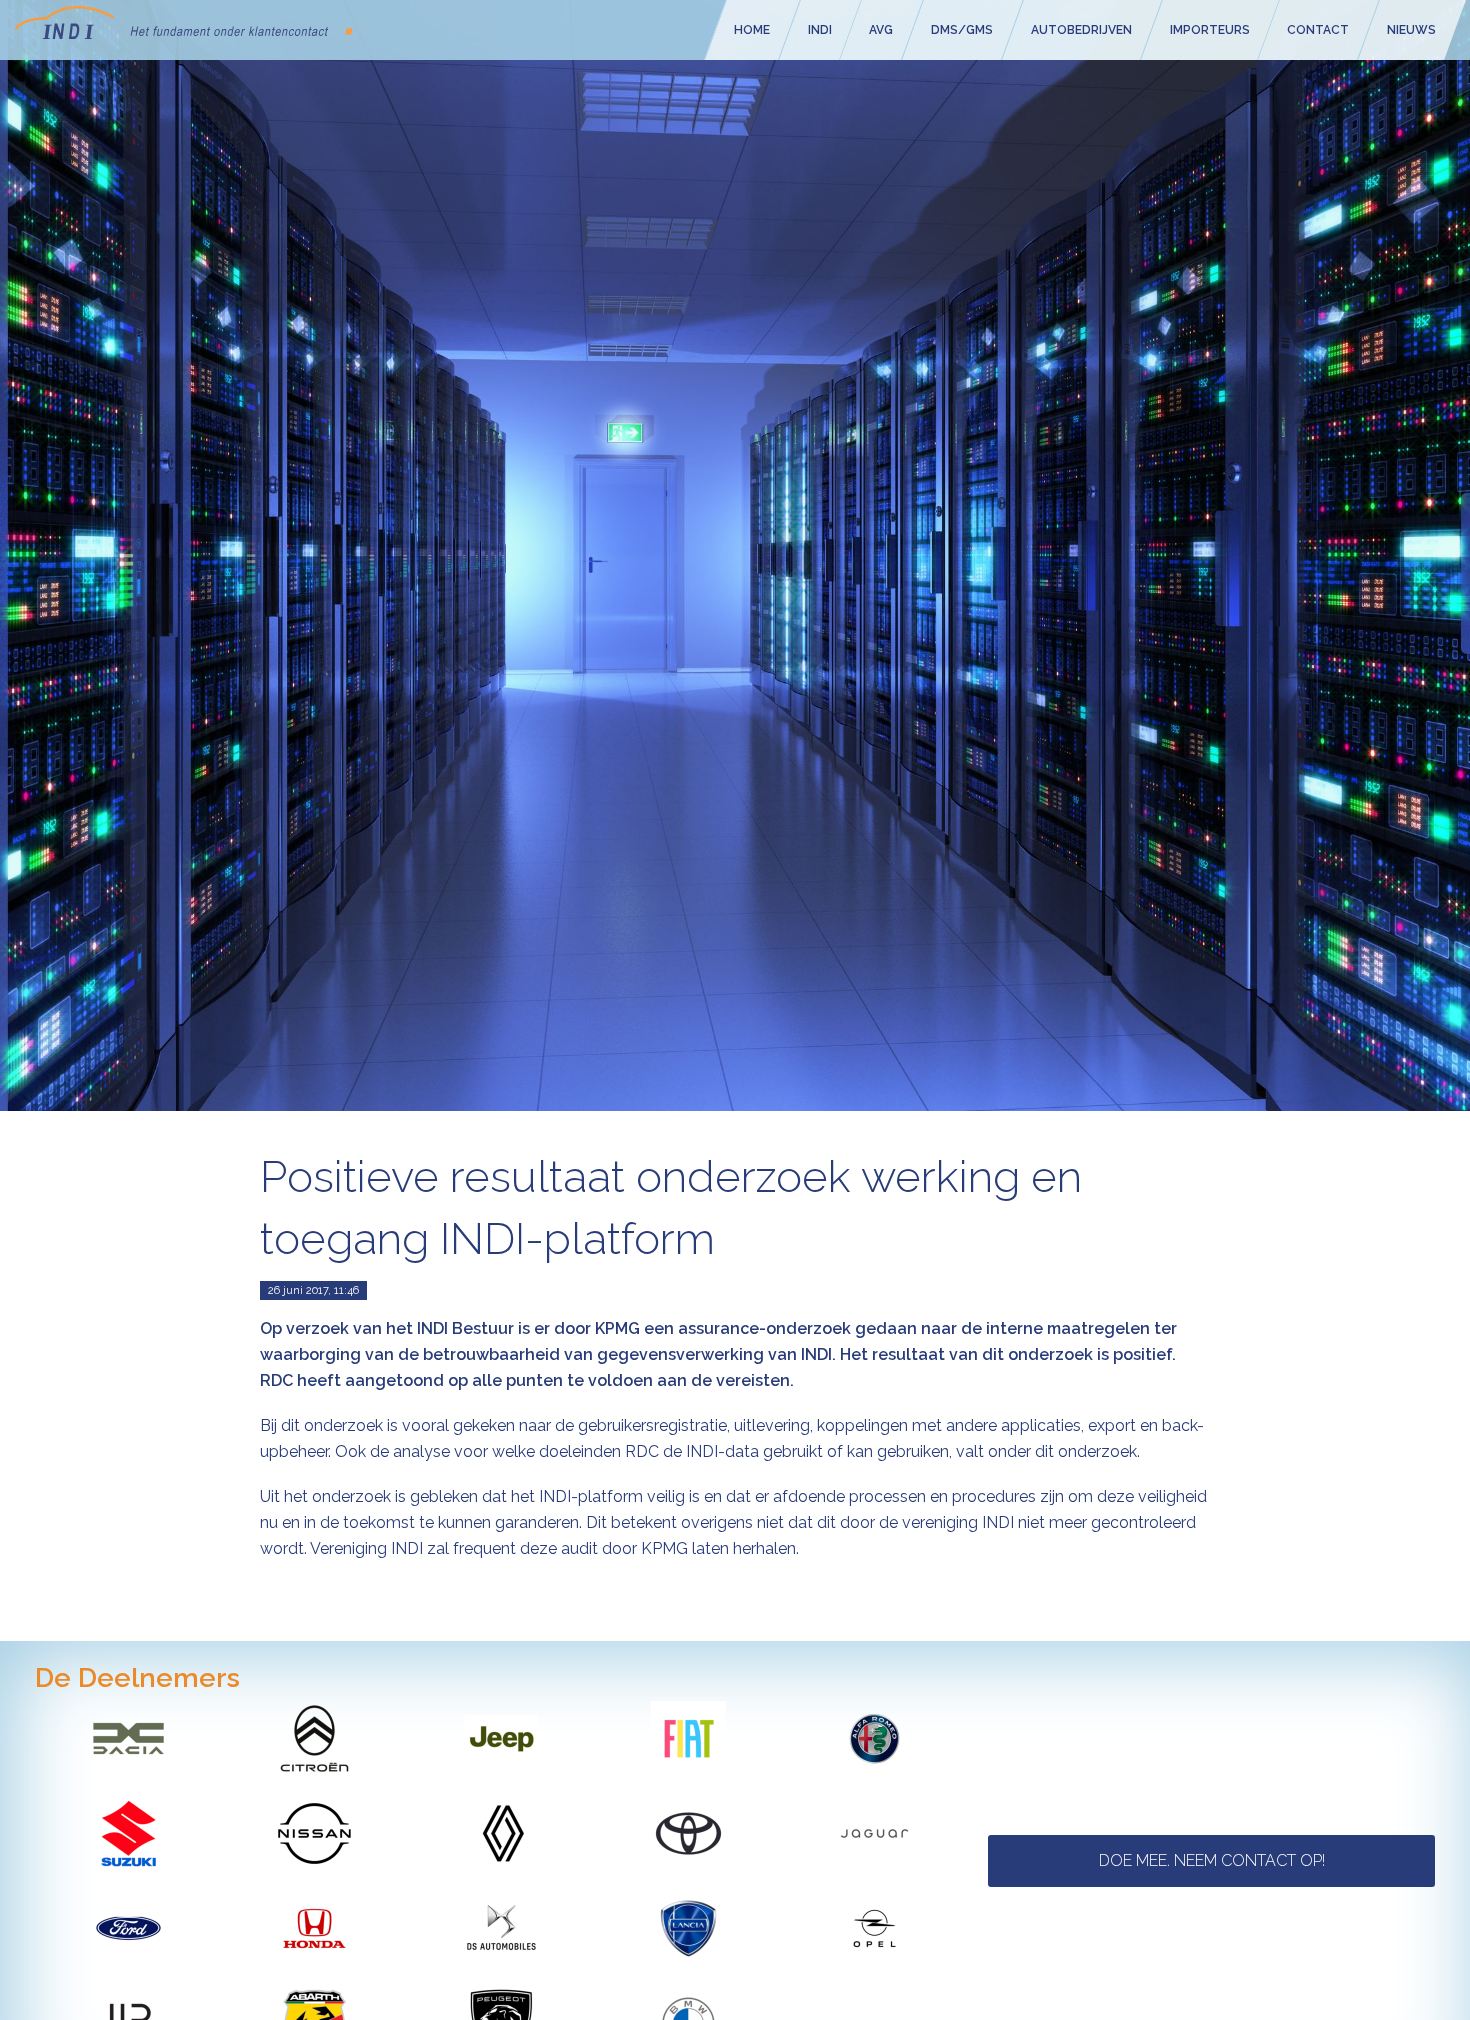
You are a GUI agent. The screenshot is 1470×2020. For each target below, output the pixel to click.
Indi (820, 30)
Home (752, 30)
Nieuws (1412, 30)
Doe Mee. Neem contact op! (1212, 1860)
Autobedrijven (1081, 30)
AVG (882, 30)
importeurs (1210, 30)
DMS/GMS (962, 30)
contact (1319, 30)
